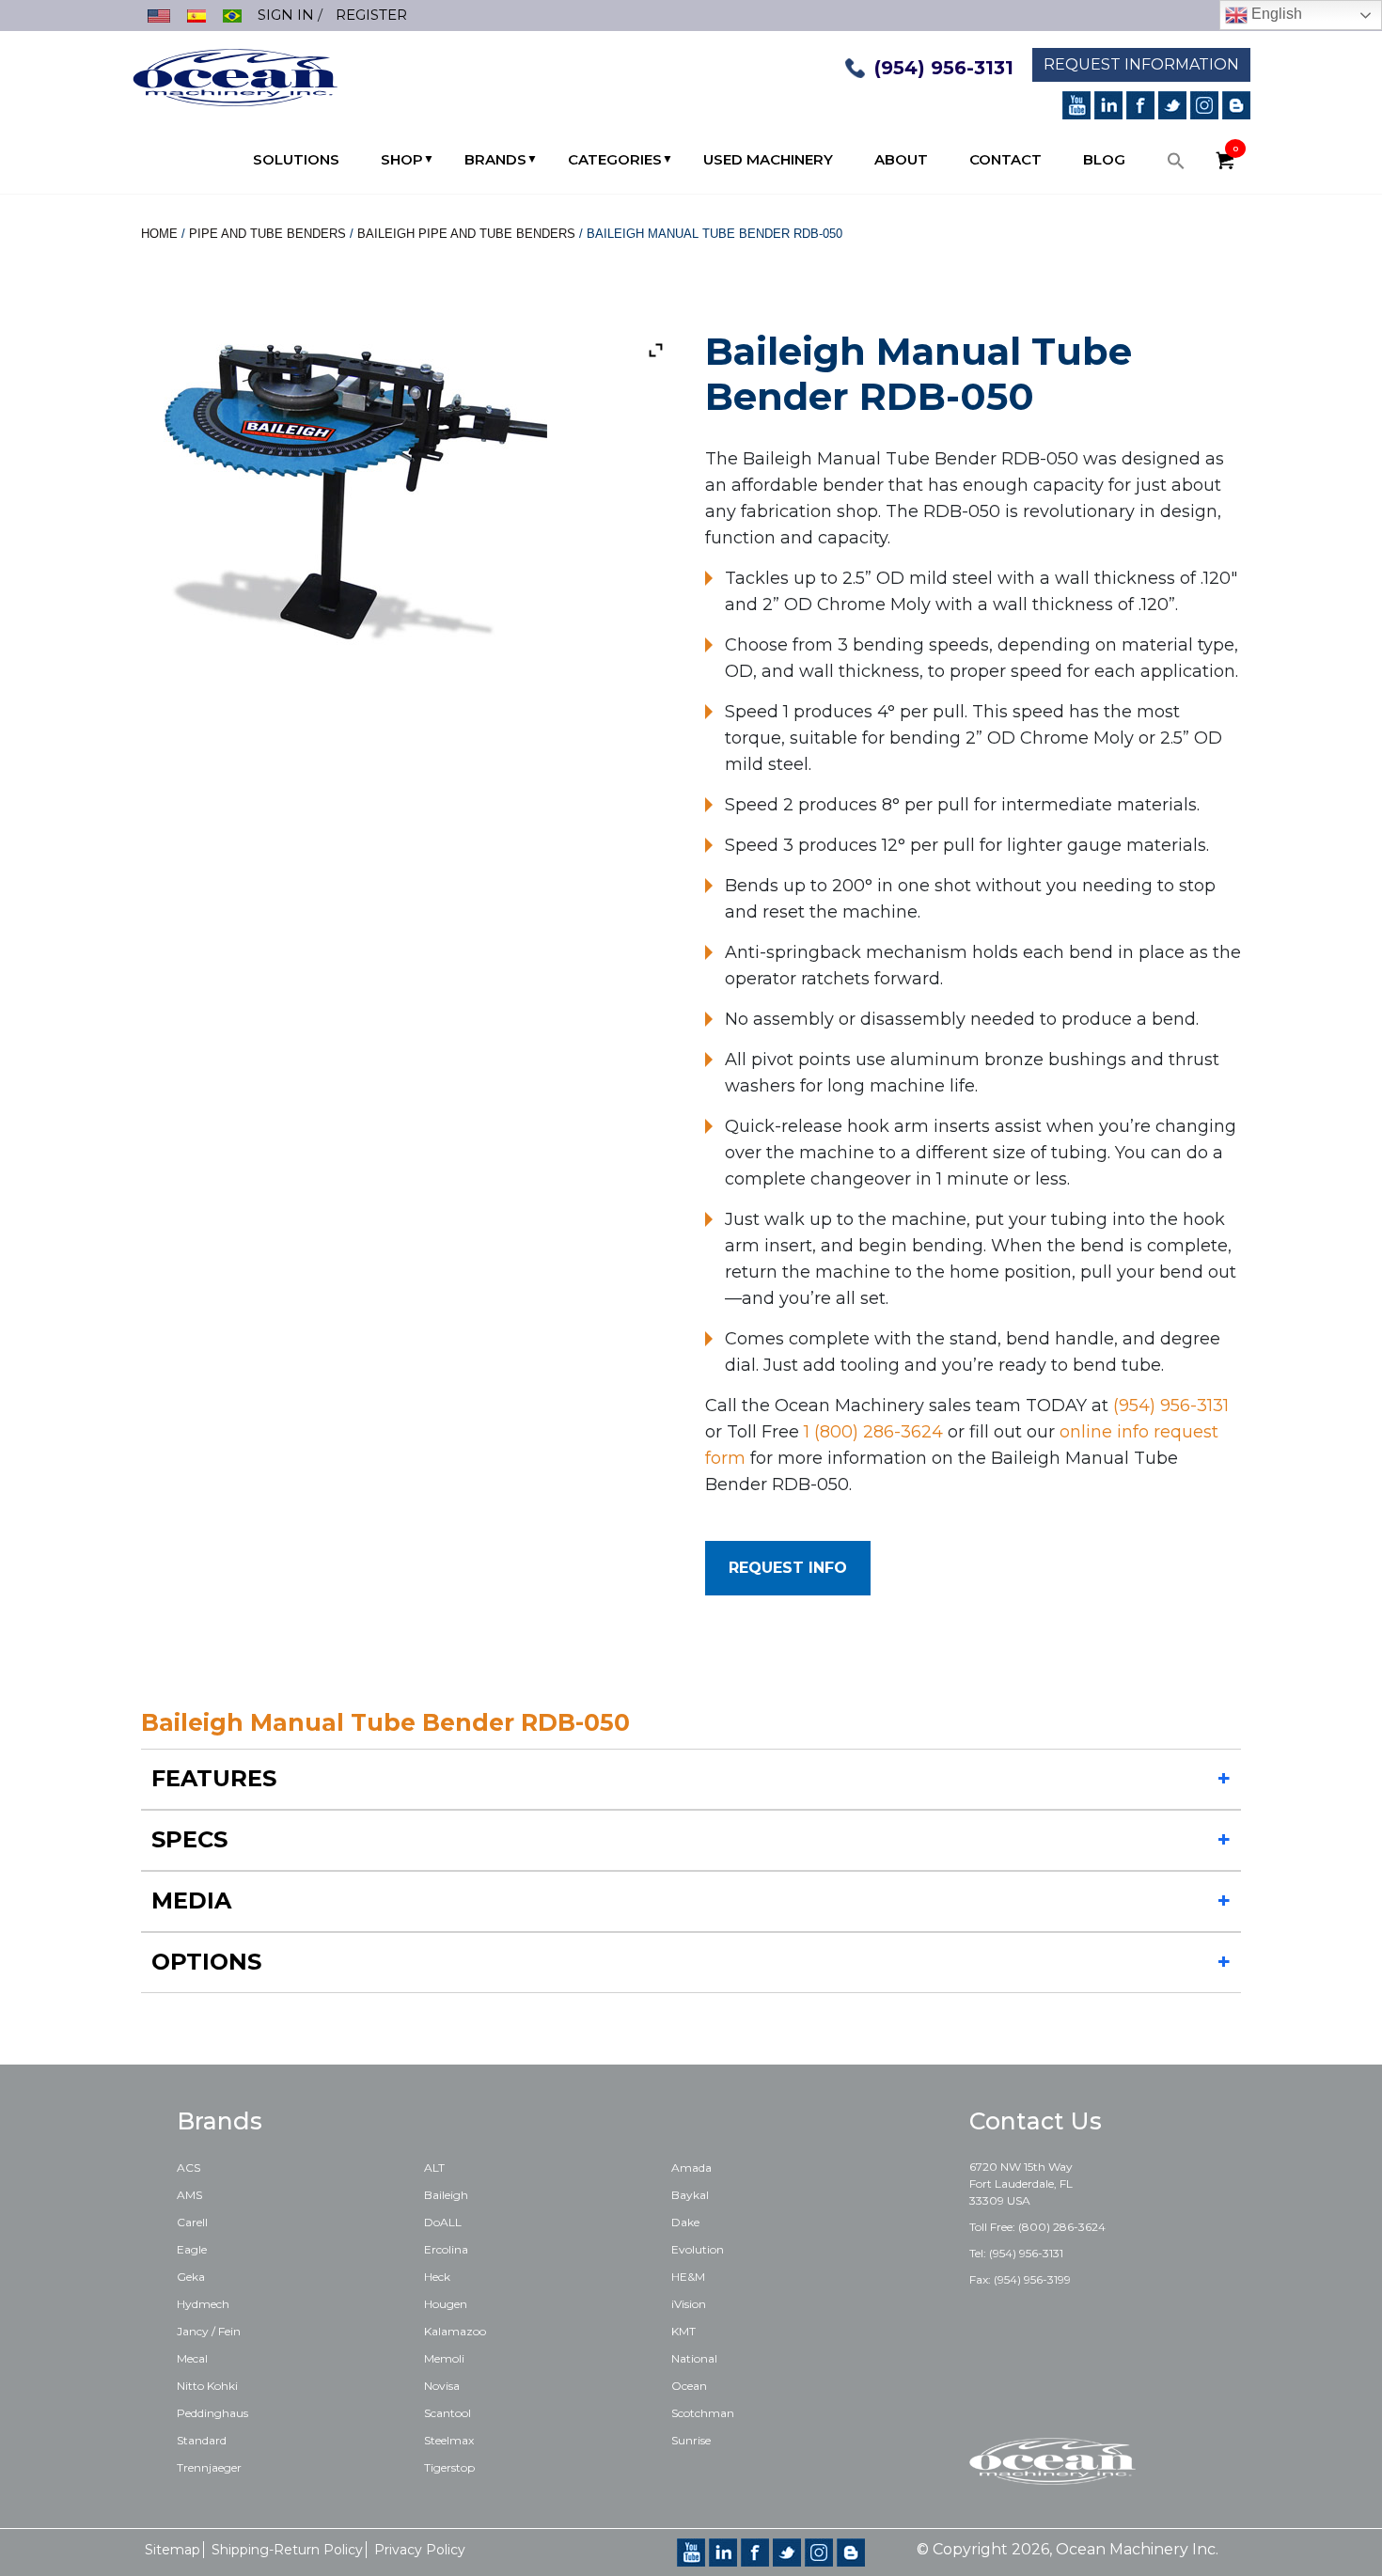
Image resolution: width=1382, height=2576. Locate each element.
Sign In (286, 15)
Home (159, 234)
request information (1141, 64)
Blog (1104, 159)
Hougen (446, 2304)
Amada (691, 2168)
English (1275, 14)
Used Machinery (768, 159)
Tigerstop (449, 2467)
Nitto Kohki (207, 2386)
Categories (615, 159)
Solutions (296, 159)
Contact (1005, 159)
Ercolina (446, 2249)
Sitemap (173, 2550)
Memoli (444, 2358)
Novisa (442, 2386)
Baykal (690, 2195)
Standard (202, 2440)
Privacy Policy (420, 2550)
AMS (189, 2195)
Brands (495, 159)
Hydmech (203, 2304)
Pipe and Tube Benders (267, 234)
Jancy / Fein (209, 2331)
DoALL (443, 2222)
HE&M (688, 2277)
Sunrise (691, 2440)
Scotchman (703, 2413)
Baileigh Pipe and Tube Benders (466, 234)
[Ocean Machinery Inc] (235, 76)
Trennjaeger (209, 2467)
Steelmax (449, 2440)
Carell (192, 2222)
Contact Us (1036, 2121)
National (694, 2358)
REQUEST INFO (788, 1568)
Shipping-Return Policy (287, 2550)
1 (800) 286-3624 (873, 1432)
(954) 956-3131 (944, 68)
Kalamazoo (455, 2331)
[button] (1176, 165)
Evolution (698, 2249)
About (901, 159)
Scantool (448, 2413)
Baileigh (446, 2195)
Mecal (192, 2358)
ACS (188, 2168)
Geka (191, 2277)
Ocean (689, 2386)
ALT (434, 2168)
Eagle (192, 2249)
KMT (683, 2331)
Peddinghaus (212, 2413)
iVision (689, 2304)
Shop (402, 159)
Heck (437, 2277)
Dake (685, 2222)
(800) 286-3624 (1062, 2227)
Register (371, 15)
